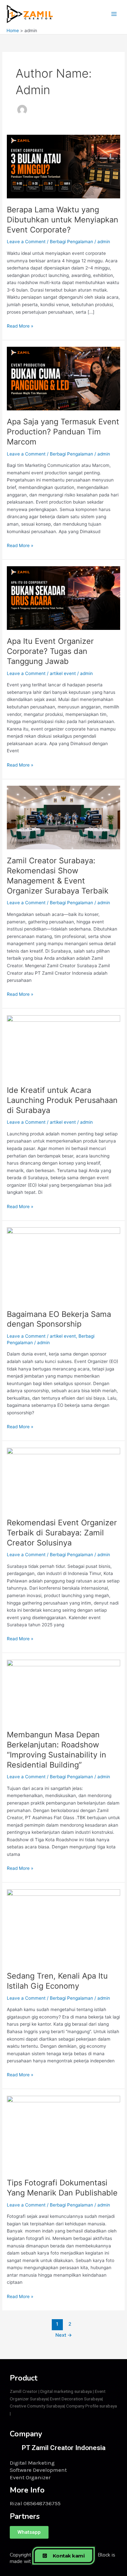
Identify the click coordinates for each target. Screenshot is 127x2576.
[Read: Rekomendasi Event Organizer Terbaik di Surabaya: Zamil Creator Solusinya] (63, 1479)
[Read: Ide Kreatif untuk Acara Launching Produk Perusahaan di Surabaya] (63, 1046)
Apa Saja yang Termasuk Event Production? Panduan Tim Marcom (63, 432)
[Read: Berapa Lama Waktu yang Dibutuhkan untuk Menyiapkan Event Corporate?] (63, 166)
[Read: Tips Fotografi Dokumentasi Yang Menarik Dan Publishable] (63, 2133)
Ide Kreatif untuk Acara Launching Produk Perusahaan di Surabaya (62, 1100)
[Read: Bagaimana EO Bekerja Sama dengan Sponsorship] (63, 1265)
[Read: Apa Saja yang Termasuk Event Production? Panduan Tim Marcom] (63, 378)
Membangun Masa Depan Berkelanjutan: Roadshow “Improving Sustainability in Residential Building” (56, 1750)
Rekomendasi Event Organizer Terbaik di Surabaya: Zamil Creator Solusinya (62, 1533)
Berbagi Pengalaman (71, 242)
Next (64, 2335)
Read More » (20, 325)
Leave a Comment (26, 242)
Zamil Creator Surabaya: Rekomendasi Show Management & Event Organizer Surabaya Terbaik (58, 875)
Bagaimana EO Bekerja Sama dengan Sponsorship (59, 1319)
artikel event (63, 673)
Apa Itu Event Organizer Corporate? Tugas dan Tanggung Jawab (50, 651)
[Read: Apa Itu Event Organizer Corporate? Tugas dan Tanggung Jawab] (63, 598)
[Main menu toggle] (114, 14)
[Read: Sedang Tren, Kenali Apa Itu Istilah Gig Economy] (63, 1926)
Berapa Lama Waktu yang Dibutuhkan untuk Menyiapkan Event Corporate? (63, 220)
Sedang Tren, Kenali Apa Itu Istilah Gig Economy (57, 1981)
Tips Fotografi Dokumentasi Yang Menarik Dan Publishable (62, 2188)
